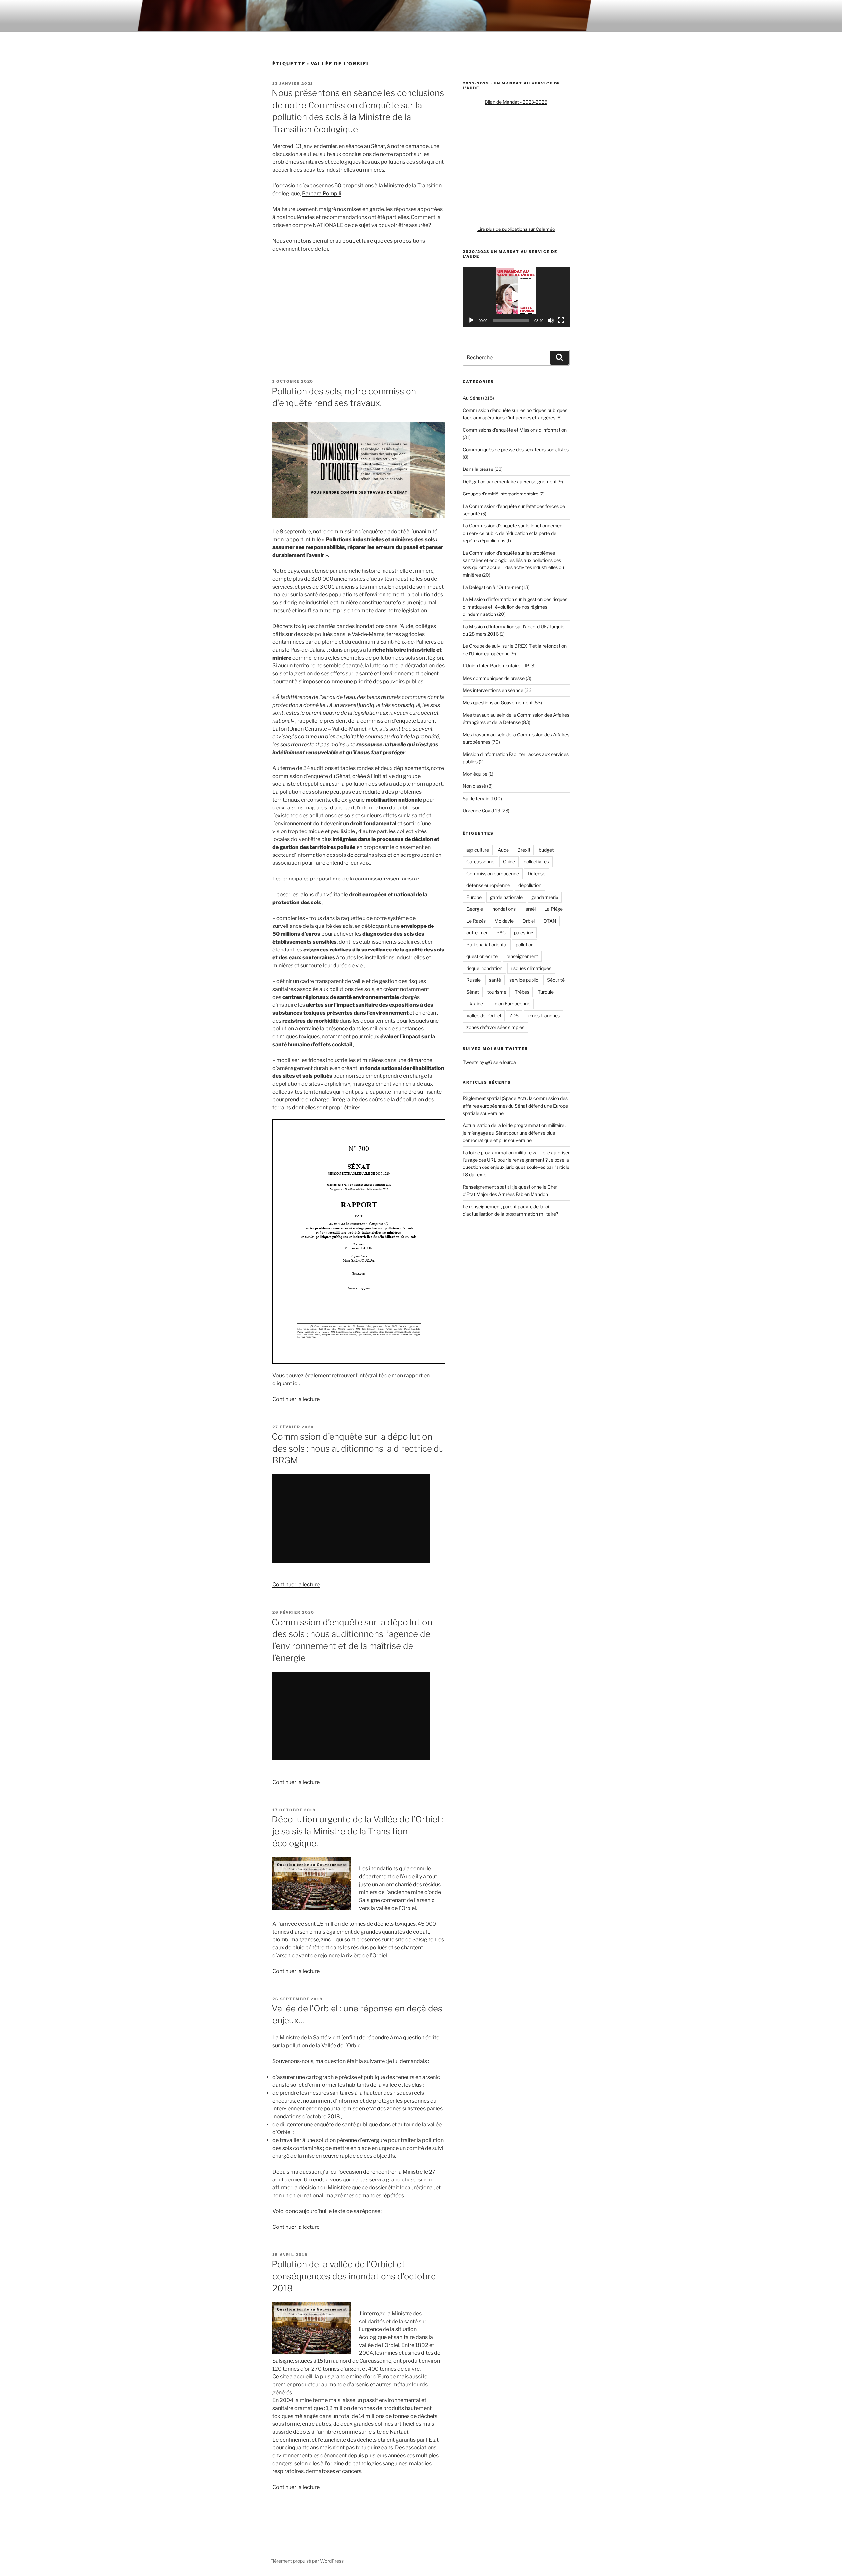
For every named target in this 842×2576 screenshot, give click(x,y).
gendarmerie (545, 897)
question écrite (482, 956)
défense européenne (488, 885)
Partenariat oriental (487, 944)
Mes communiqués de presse (494, 678)
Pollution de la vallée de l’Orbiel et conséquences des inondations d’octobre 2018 (354, 2276)
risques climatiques (531, 968)
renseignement (522, 956)
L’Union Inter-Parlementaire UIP (496, 666)
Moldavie (504, 921)
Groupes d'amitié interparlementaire (501, 494)
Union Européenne (511, 1004)
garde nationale (506, 897)
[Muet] (551, 320)
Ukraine (475, 1004)
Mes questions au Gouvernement (498, 702)
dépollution (530, 885)
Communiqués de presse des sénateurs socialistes (516, 450)
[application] (516, 297)
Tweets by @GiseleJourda (489, 1062)
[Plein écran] (561, 320)
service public (524, 980)
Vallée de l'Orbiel (484, 1015)
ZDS (514, 1015)
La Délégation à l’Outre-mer (492, 587)
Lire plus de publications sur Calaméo (516, 229)
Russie (473, 980)
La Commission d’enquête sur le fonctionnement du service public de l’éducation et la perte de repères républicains (513, 533)
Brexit (524, 850)
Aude (503, 850)
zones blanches (544, 1015)
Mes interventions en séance (493, 690)
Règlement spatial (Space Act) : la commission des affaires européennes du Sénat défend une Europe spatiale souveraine (515, 1106)
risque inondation (484, 968)
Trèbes (522, 992)
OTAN (550, 921)
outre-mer (477, 933)
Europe (474, 897)
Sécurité (556, 980)
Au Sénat (472, 398)
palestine (524, 933)
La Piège (554, 909)
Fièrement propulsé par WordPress (307, 2561)
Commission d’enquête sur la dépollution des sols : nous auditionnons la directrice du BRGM (358, 1449)
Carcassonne (480, 862)
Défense (536, 873)
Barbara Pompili (322, 193)
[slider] (511, 320)
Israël (530, 909)
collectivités (536, 862)
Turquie (546, 992)
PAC (501, 933)
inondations (504, 909)
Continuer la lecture (296, 1399)
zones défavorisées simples (495, 1027)
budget (546, 850)
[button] (516, 297)
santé (495, 980)
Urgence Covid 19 (482, 811)
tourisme (497, 992)
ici (296, 1383)
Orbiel (529, 921)
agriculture (478, 850)
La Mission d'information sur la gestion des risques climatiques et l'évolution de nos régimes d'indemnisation (515, 607)
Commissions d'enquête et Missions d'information (515, 430)
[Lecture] (471, 320)
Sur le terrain (476, 798)
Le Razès (476, 921)
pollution (525, 944)
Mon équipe (475, 774)
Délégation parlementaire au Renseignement (510, 481)
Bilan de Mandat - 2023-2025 (516, 102)
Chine (509, 862)
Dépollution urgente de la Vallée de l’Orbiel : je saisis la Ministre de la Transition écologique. (357, 1831)
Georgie (475, 909)
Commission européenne (493, 873)
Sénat (378, 146)
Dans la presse (478, 469)
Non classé (474, 786)
